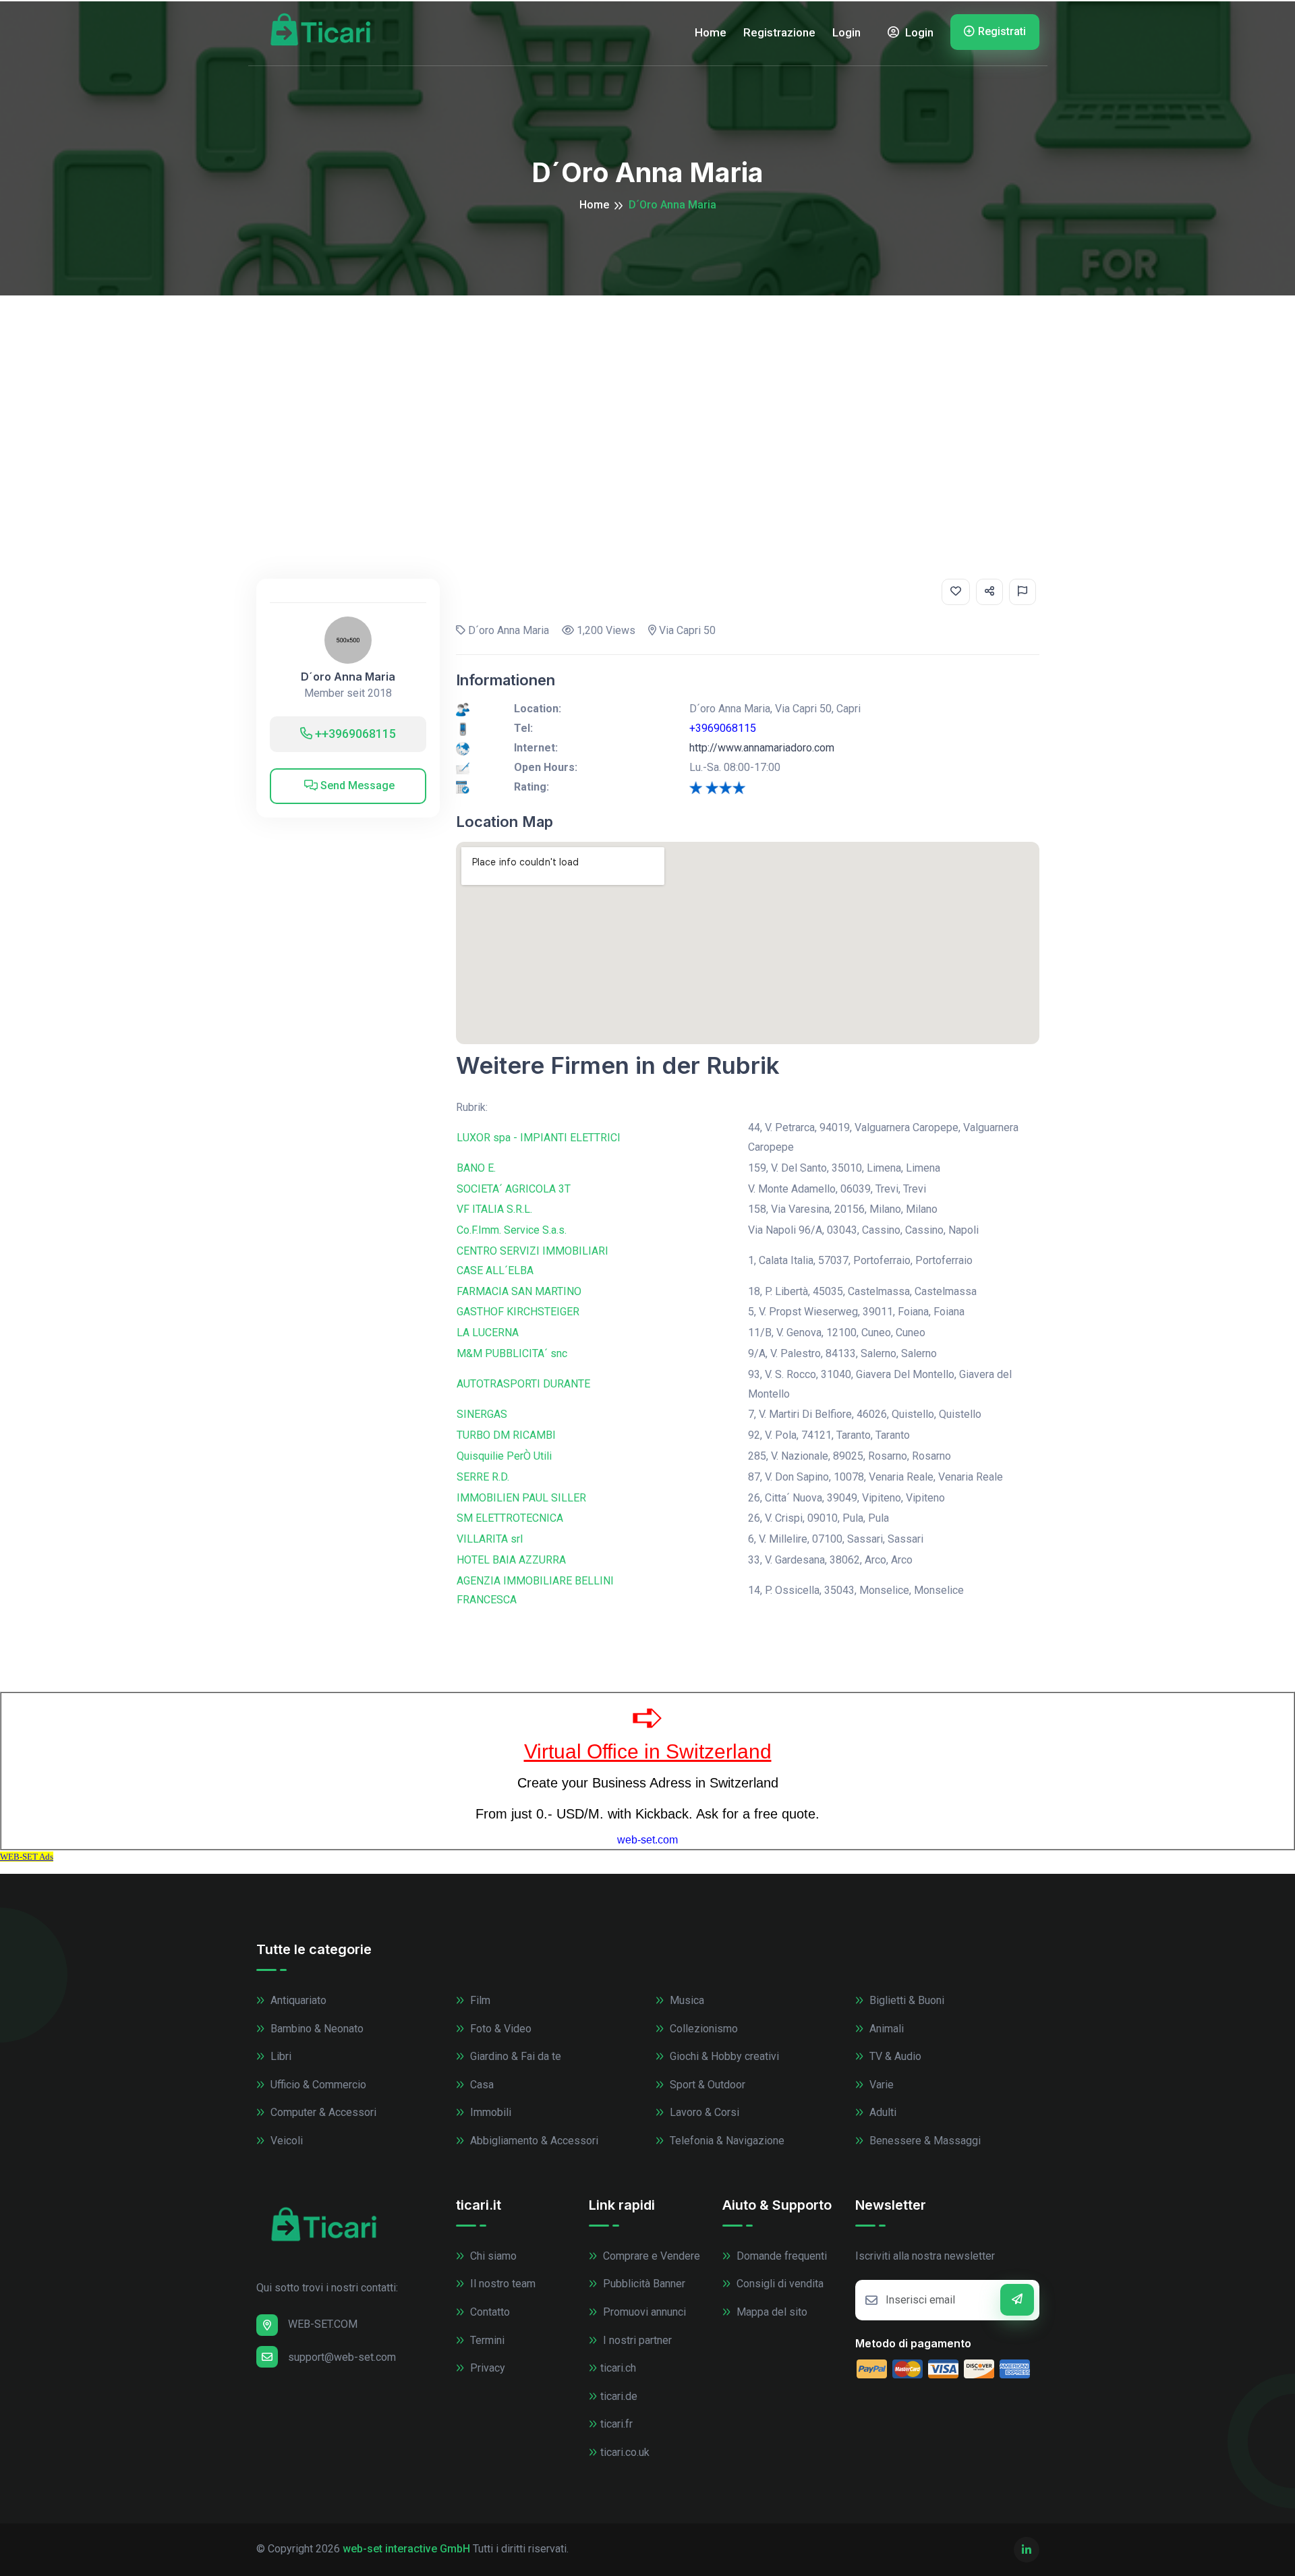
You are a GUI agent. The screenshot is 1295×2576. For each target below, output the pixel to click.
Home (711, 32)
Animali (885, 2029)
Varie (880, 2085)
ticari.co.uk (625, 2452)
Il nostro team (501, 2284)
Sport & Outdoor (706, 2085)
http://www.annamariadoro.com (762, 748)
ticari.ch (618, 2368)
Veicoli (285, 2141)
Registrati (1002, 31)
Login (846, 32)
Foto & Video (499, 2029)
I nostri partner (636, 2340)
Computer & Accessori (322, 2112)
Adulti (882, 2112)
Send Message (356, 785)
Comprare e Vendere (650, 2256)
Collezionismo (702, 2029)
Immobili (489, 2112)
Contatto (489, 2312)
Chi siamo (492, 2256)
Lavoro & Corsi (703, 2112)
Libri (280, 2056)
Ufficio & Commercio (317, 2085)
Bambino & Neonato (316, 2029)
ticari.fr (616, 2424)
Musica (686, 2000)
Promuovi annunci (643, 2312)
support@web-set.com (342, 2357)
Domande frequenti (780, 2256)
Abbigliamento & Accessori (533, 2141)
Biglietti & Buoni (905, 2000)
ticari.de (619, 2396)
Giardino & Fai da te (514, 2056)
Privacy (486, 2368)
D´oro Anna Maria (348, 677)
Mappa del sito (771, 2312)
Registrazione (779, 32)
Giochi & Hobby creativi (723, 2056)
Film (479, 2000)
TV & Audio (894, 2056)
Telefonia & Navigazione (726, 2141)
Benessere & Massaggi (924, 2141)
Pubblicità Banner (643, 2284)
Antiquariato (297, 2000)
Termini (486, 2340)
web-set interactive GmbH (406, 2549)
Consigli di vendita (779, 2284)
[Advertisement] (647, 397)
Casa (481, 2085)
